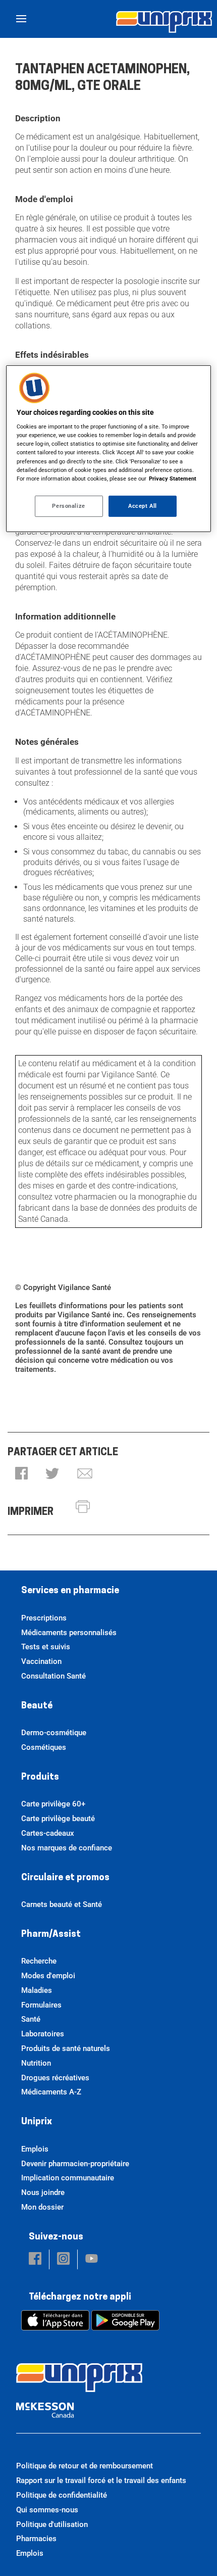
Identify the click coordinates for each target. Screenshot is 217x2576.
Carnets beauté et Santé (62, 1904)
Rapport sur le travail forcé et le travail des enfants (101, 2480)
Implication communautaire (68, 2178)
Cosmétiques (44, 1747)
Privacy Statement (173, 479)
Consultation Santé (53, 1676)
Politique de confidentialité (62, 2495)
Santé (31, 2019)
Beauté (37, 1706)
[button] (21, 1474)
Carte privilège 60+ (53, 1804)
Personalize (68, 506)
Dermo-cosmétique (54, 1733)
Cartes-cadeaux (48, 1833)
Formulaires (41, 2005)
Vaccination (41, 1661)
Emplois (35, 2149)
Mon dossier (42, 2207)
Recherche (39, 1961)
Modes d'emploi (48, 1976)
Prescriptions (44, 1618)
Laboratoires (43, 2034)
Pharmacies (36, 2539)
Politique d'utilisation (52, 2524)
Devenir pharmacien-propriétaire (75, 2164)
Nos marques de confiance (67, 1848)
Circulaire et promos (65, 1878)
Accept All (143, 506)
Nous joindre (43, 2192)
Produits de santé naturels (66, 2048)
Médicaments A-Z (51, 2092)
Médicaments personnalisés (69, 1633)
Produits (40, 1778)
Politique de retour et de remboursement (85, 2466)
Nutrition (36, 2063)
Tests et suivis (46, 1647)
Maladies (37, 1990)
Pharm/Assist (51, 1935)
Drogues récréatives (55, 2078)
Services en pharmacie (70, 1591)
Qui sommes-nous (47, 2510)
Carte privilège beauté (58, 1819)
